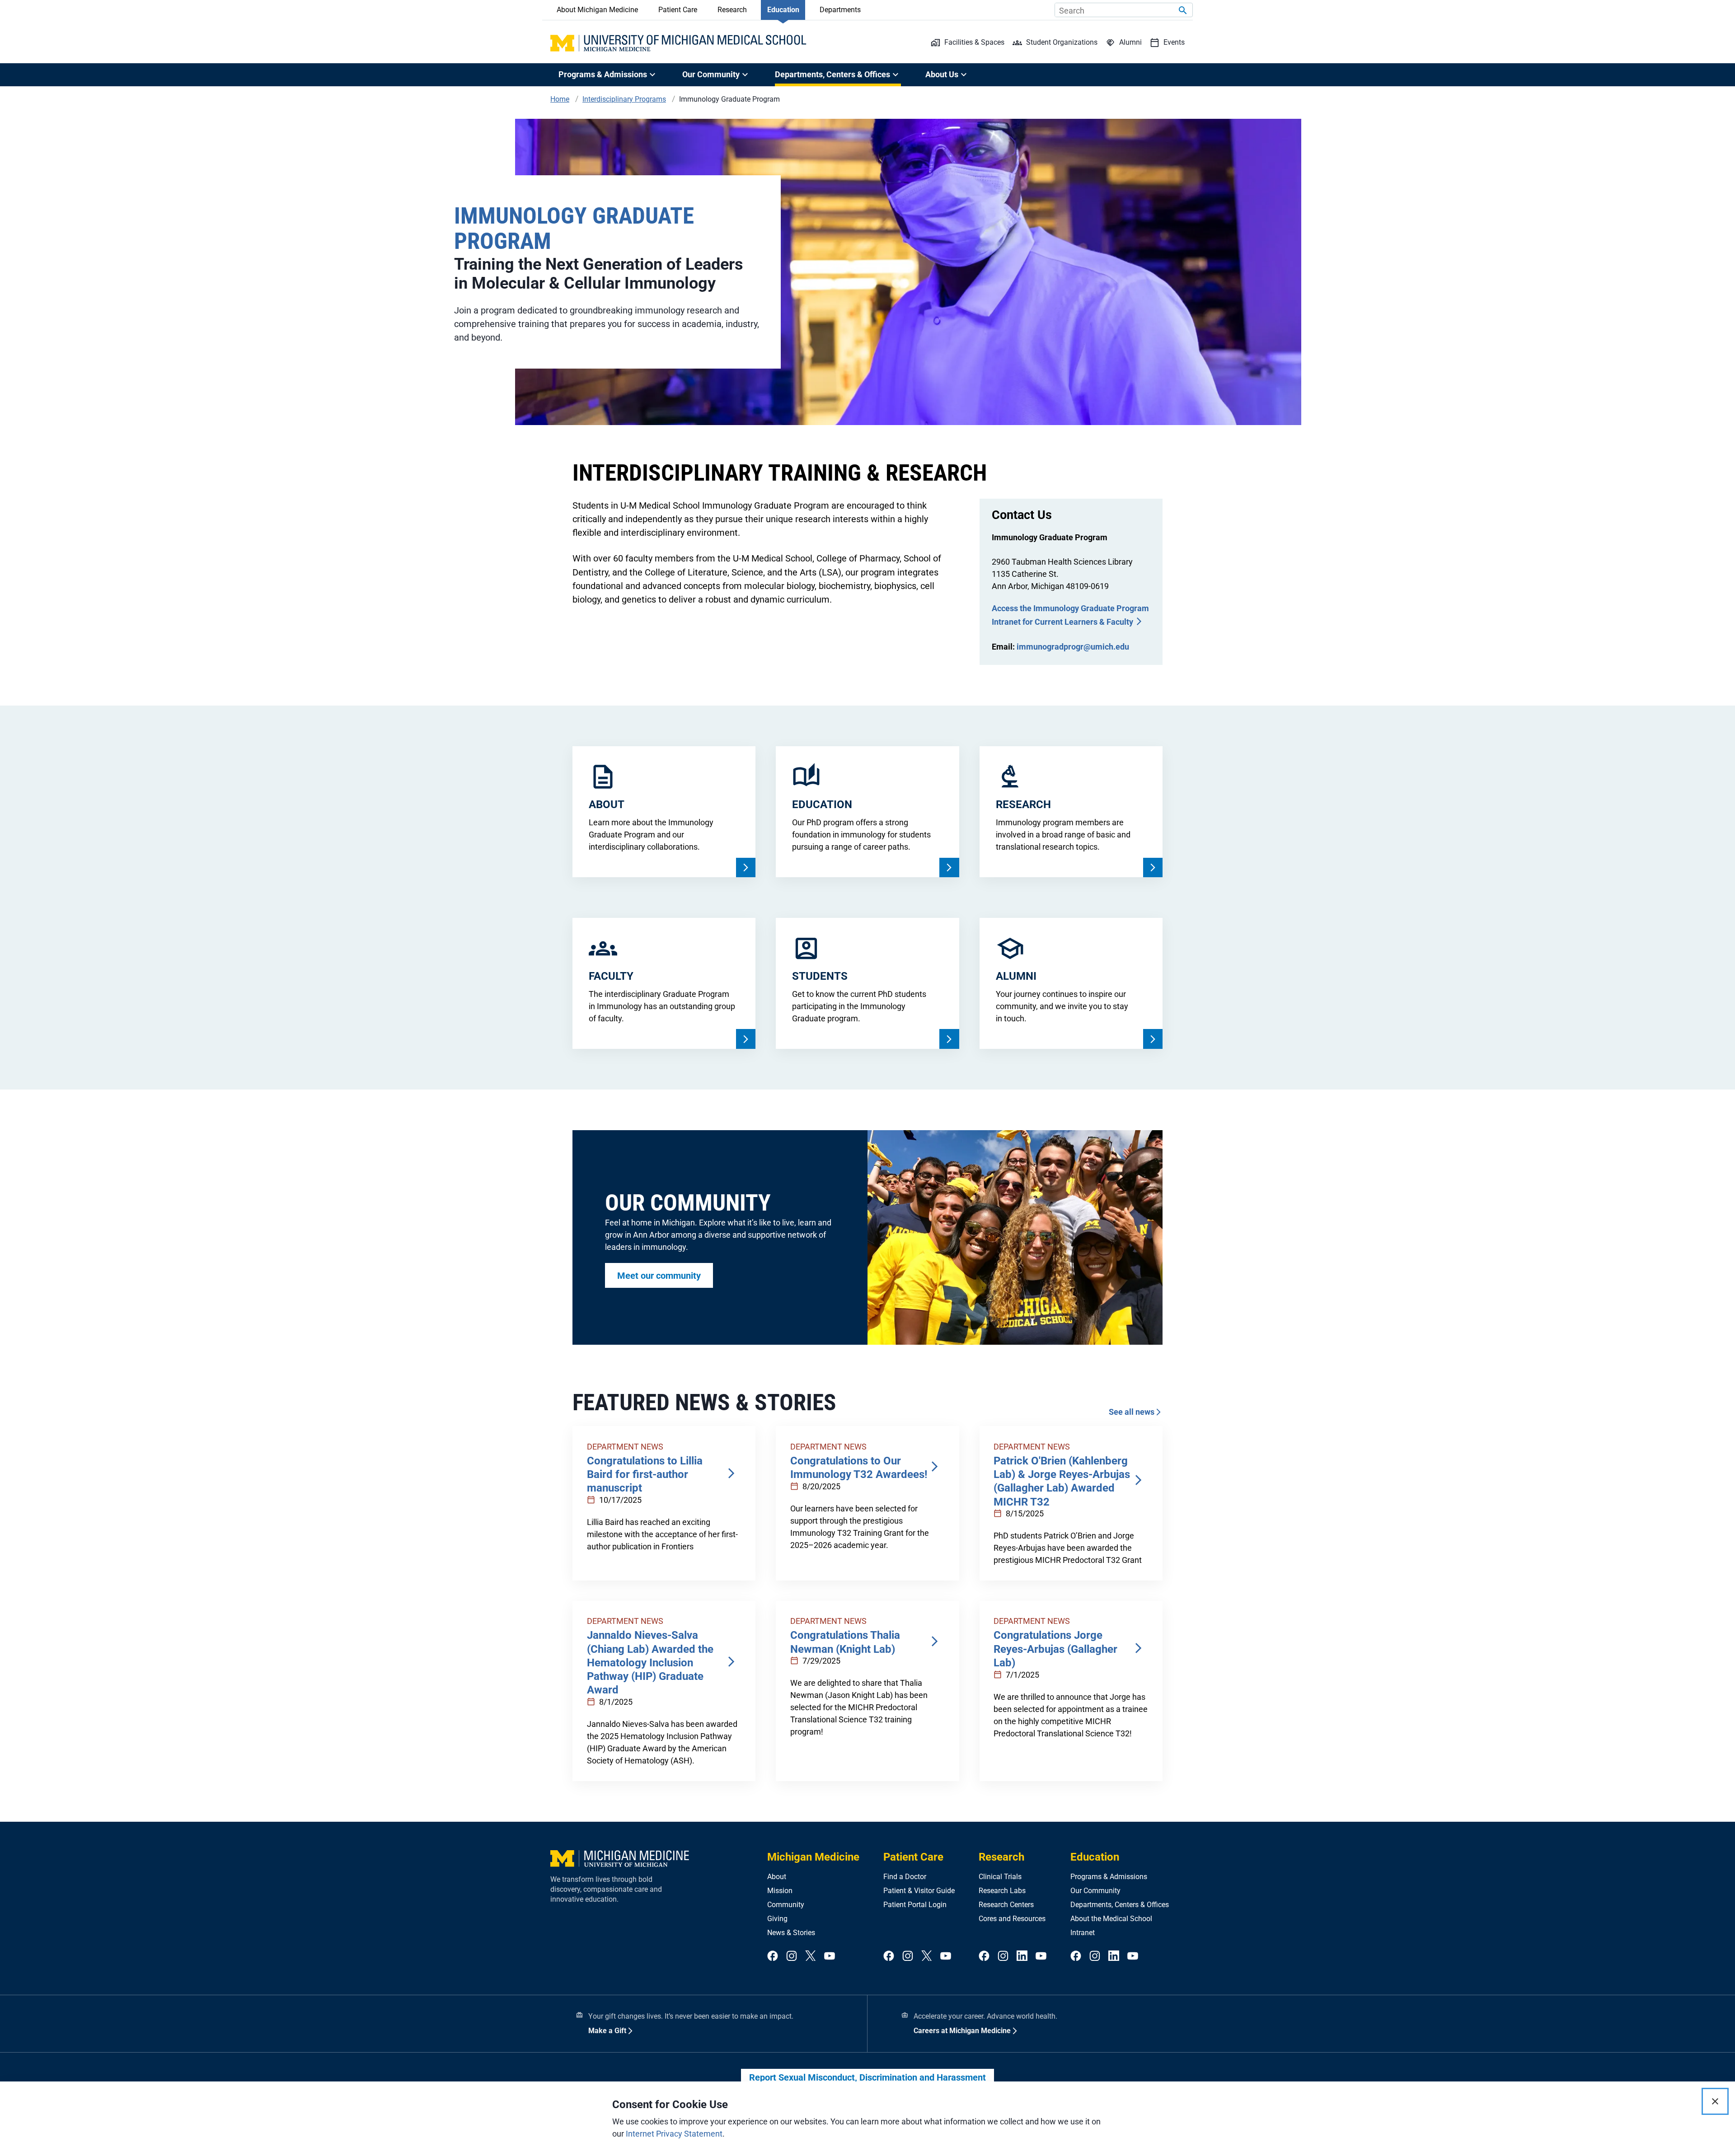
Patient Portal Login (915, 1905)
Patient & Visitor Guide (919, 1891)
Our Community (1095, 1891)
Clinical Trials (1000, 1877)
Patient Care (678, 10)
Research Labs (1002, 1891)
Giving (777, 1919)
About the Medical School (1111, 1919)
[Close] (1715, 2101)
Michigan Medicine (813, 1857)
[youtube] (830, 1956)
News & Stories (791, 1933)
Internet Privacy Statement (674, 2134)
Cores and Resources (1012, 1919)
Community (786, 1905)
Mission (780, 1891)
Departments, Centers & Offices (1120, 1905)
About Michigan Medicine (597, 10)
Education (783, 10)
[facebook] (773, 1956)
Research (732, 10)
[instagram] (792, 1956)
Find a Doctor (905, 1877)
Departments (840, 10)
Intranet (1083, 1933)
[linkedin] (1022, 1956)
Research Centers (1006, 1905)
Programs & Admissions (1109, 1877)
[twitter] (811, 1956)
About (777, 1877)
